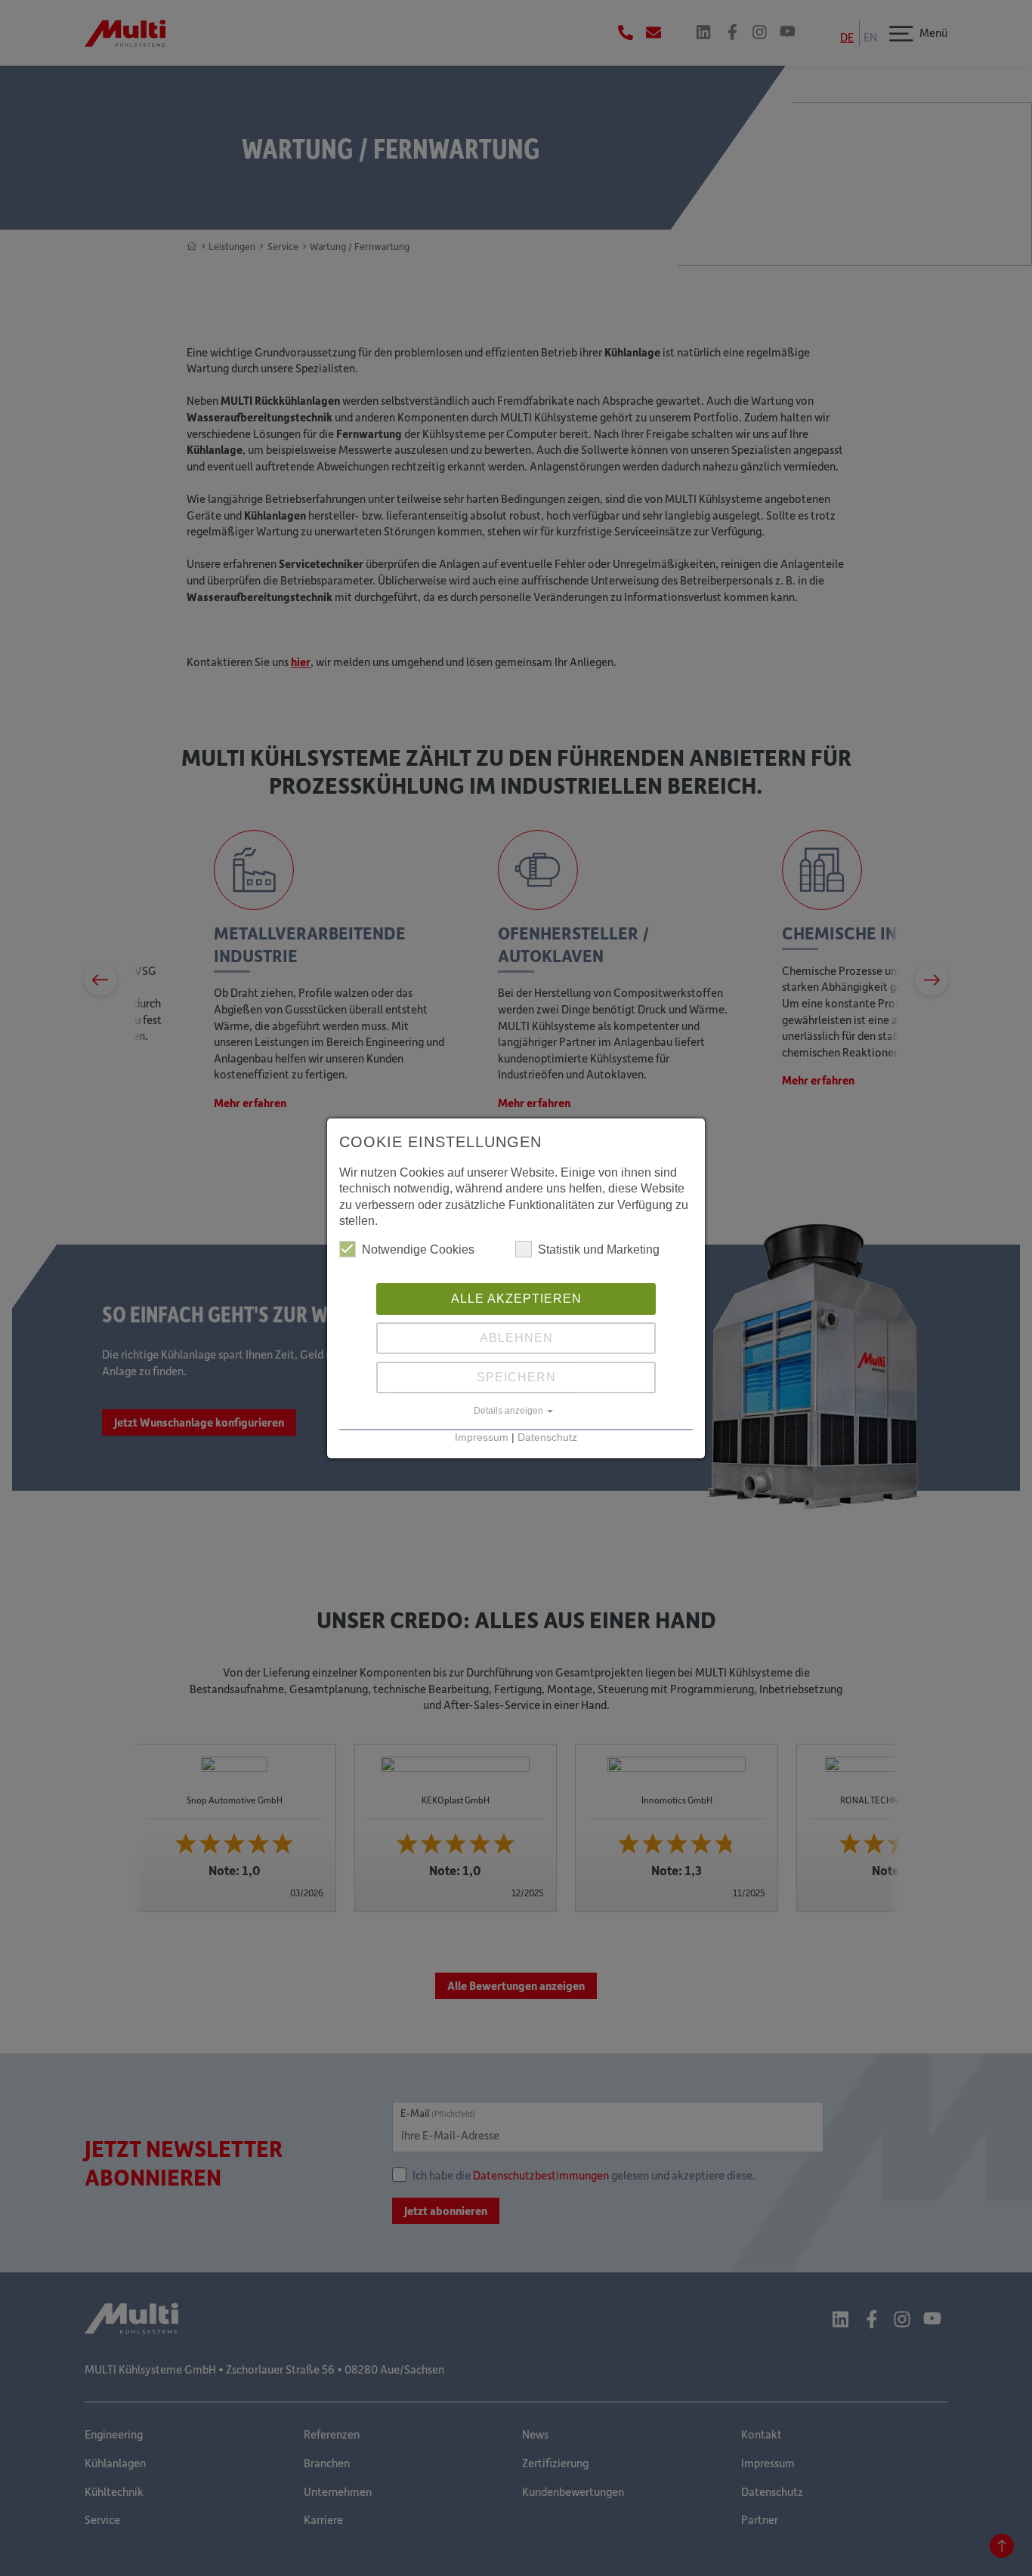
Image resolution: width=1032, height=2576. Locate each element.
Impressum (482, 1438)
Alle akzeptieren (516, 1299)
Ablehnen (516, 1338)
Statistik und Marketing (599, 1249)
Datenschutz (547, 1438)
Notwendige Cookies (418, 1249)
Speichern (516, 1377)
